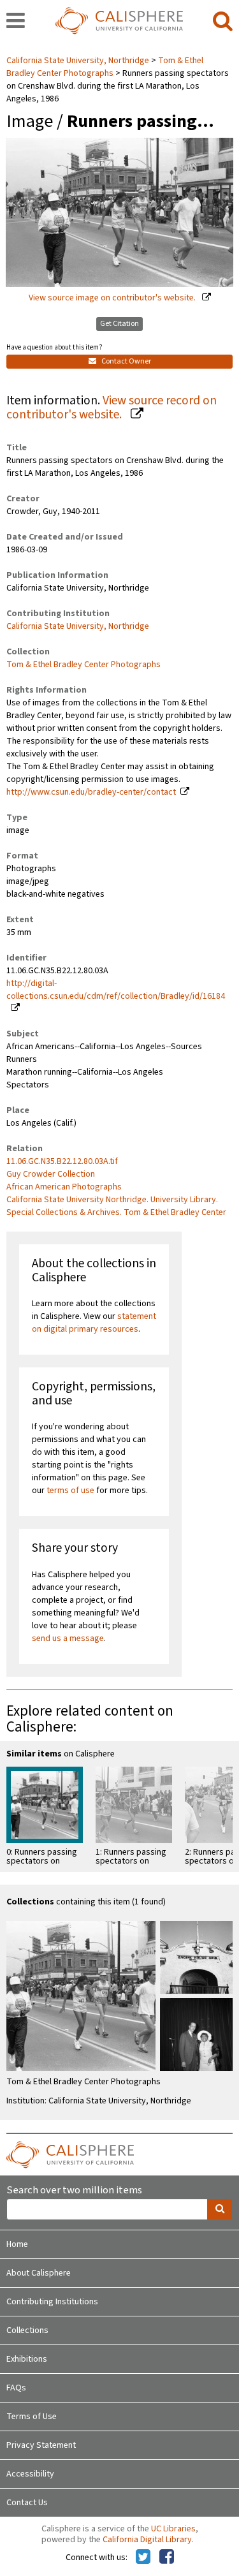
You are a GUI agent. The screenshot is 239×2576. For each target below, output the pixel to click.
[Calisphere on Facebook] (167, 2558)
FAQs (16, 2388)
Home (17, 2244)
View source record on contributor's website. (112, 408)
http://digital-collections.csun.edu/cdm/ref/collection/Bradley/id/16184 (116, 990)
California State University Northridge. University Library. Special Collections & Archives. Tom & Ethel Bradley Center (116, 1206)
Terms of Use (32, 2417)
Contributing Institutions (52, 2302)
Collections (27, 2330)
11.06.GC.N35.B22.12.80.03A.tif (62, 1161)
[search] (223, 22)
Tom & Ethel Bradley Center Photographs (105, 67)
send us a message (68, 1638)
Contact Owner (126, 361)
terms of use (70, 1490)
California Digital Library (147, 2540)
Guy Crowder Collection (51, 1174)
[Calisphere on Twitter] (143, 2558)
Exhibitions (27, 2359)
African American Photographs (64, 1187)
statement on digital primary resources (94, 1323)
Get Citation (119, 324)
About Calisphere (39, 2273)
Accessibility (30, 2474)
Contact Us (27, 2503)
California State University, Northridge (79, 61)
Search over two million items (74, 2190)
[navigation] (16, 22)
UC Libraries (173, 2529)
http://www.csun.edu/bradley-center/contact (91, 792)
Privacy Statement (41, 2445)
